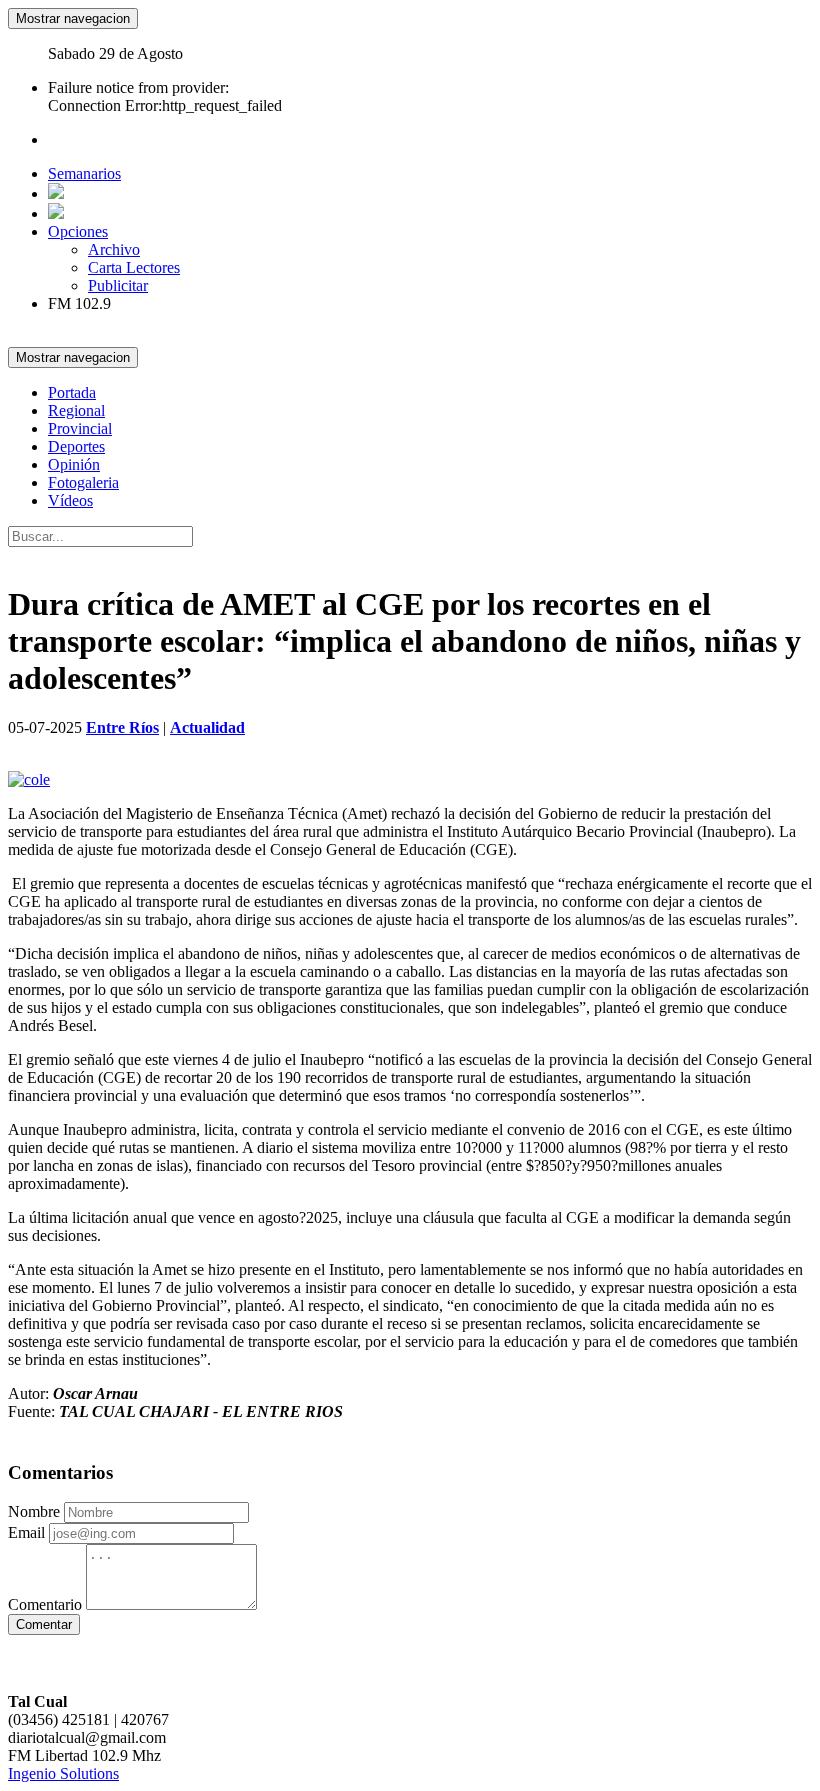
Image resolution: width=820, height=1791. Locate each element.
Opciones (78, 231)
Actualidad (207, 727)
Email (26, 1532)
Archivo (114, 249)
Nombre (34, 1511)
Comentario (45, 1604)
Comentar (44, 1624)
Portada (72, 392)
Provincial (80, 428)
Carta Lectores (134, 267)
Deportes (76, 446)
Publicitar (118, 285)
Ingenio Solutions (63, 1773)
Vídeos (70, 500)
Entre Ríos (122, 727)
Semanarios (84, 173)
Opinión (74, 464)
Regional (76, 410)
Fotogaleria (83, 482)
